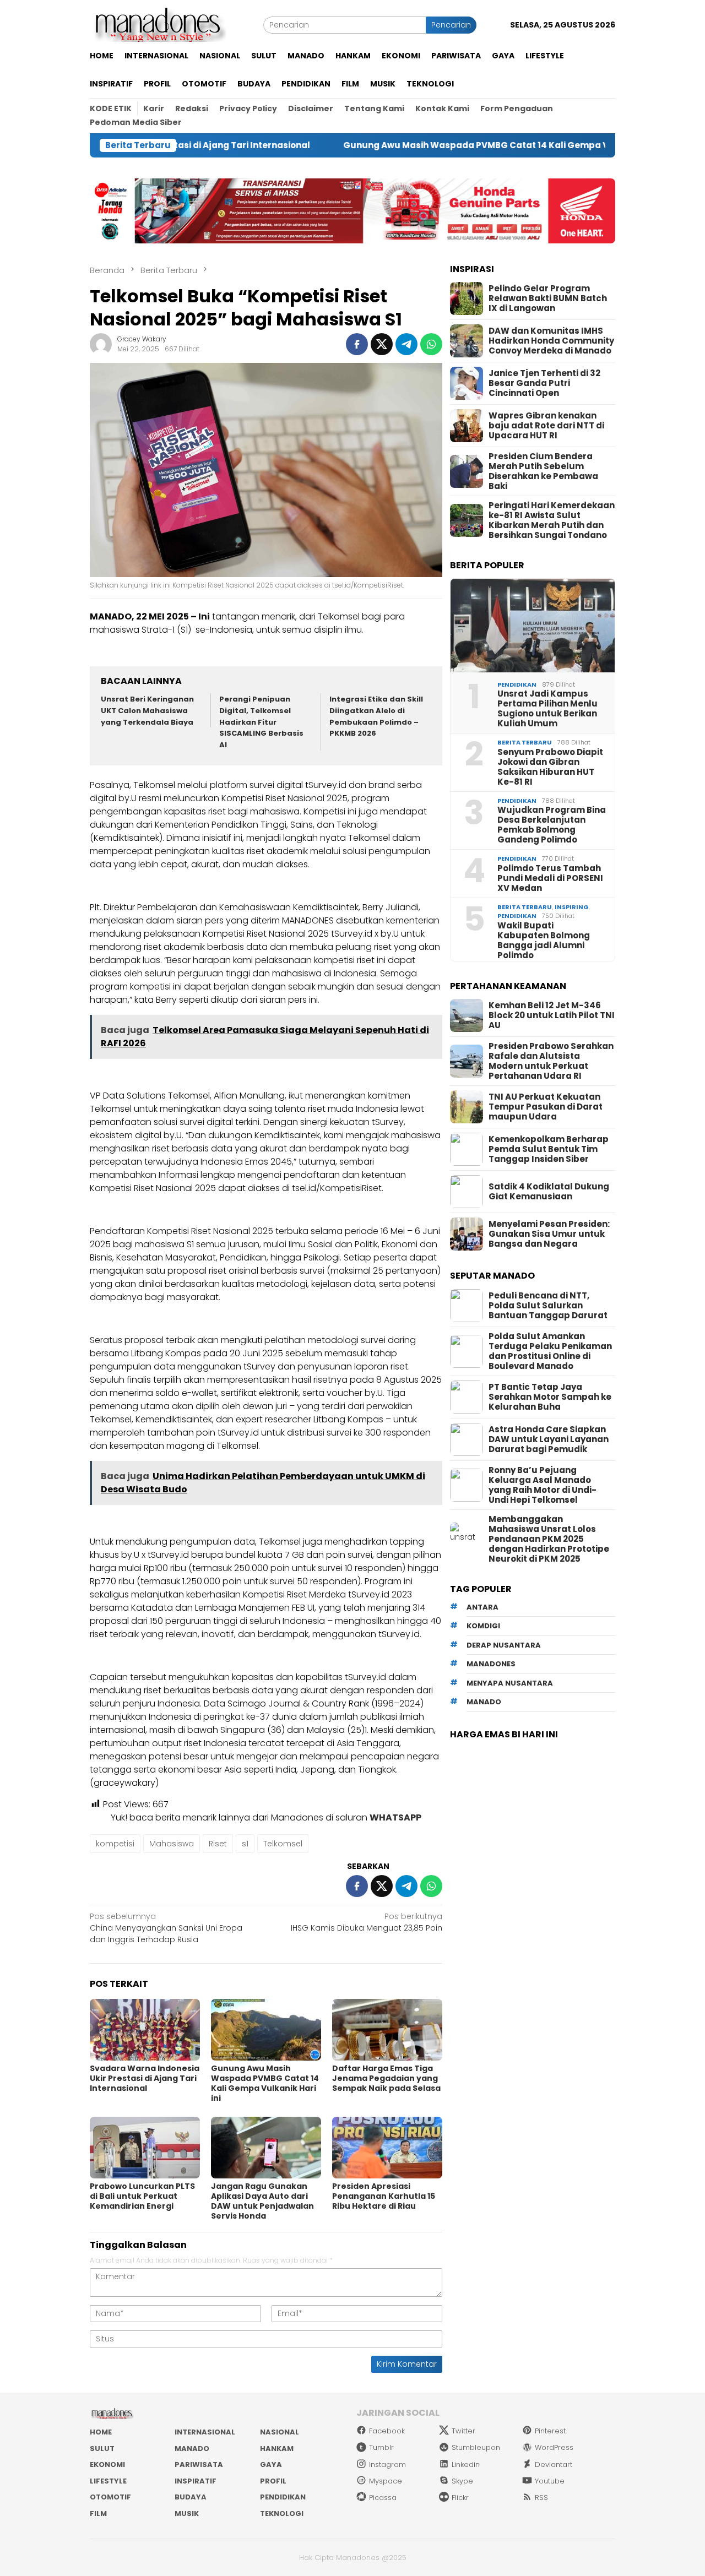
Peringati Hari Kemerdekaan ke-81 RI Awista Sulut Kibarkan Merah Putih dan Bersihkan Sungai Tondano (552, 520)
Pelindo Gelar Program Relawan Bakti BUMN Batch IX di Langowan (548, 298)
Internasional (205, 2432)
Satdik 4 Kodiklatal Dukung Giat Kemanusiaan (549, 1192)
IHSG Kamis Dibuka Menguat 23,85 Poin (367, 1922)
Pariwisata (199, 2464)
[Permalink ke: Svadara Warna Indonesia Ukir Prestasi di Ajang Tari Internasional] (145, 2030)
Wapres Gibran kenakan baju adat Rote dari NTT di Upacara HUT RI (546, 426)
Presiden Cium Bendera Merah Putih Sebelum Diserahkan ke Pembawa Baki (543, 471)
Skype (462, 2481)
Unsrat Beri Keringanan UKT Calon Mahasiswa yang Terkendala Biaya (147, 711)
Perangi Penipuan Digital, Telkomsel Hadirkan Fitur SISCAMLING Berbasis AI (261, 722)
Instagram (387, 2464)
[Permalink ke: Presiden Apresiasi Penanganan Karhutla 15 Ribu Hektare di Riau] (387, 2148)
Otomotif (110, 2497)
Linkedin (466, 2464)
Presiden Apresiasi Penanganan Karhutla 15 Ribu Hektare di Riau (384, 2196)
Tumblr (381, 2447)
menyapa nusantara (510, 1683)
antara (482, 1607)
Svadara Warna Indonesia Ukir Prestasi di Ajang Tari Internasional (145, 2078)
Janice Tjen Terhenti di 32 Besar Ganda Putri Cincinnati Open (544, 383)
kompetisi (115, 1844)
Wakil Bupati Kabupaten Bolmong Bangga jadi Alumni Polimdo (544, 941)
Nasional (280, 2432)
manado (484, 1702)
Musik (187, 2513)
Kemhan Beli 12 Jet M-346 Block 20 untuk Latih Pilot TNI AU (552, 1015)
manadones (491, 1664)
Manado (192, 2449)
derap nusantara (504, 1645)
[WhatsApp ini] (431, 344)
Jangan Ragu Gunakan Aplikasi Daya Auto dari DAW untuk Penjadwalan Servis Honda (262, 2201)
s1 (245, 1844)
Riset (218, 1844)
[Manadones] (158, 24)
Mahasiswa (172, 1844)
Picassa (383, 2498)
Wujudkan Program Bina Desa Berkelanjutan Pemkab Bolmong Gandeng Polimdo (552, 825)
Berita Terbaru (525, 742)
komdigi (483, 1626)
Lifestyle (108, 2481)
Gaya (271, 2464)
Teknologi (282, 2513)
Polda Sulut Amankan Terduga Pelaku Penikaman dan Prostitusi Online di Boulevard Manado (550, 1351)
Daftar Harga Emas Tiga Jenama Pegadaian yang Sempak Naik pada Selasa (386, 2078)
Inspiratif (196, 2481)
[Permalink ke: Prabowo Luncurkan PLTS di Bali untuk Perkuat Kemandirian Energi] (145, 2148)
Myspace (386, 2481)
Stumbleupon (476, 2447)
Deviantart (554, 2464)
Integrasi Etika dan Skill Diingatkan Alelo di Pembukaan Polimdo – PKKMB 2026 (376, 716)
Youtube (550, 2481)
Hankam (277, 2449)
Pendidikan (517, 684)
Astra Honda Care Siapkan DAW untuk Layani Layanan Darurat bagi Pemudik (549, 1439)
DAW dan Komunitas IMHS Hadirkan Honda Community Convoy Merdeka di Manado (551, 341)
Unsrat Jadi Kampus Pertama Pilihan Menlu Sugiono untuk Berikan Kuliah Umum (547, 709)
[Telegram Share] (406, 344)
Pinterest (550, 2431)
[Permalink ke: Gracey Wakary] (101, 344)
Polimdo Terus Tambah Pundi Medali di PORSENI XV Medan (550, 878)
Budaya (191, 2497)
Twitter (463, 2431)
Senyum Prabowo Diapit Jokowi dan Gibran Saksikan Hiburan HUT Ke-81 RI (550, 767)
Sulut (102, 2449)
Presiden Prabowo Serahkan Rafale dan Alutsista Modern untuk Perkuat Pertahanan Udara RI (551, 1061)
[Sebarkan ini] (357, 344)
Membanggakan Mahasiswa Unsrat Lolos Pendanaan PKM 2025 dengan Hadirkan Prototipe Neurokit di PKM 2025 (549, 1539)
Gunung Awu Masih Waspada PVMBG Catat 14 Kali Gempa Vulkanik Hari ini (422, 145)
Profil (273, 2481)
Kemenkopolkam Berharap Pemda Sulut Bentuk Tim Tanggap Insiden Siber (549, 1149)
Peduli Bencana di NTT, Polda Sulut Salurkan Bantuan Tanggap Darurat (548, 1306)
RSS (541, 2498)
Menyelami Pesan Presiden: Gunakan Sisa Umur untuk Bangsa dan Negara (549, 1234)
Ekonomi (107, 2464)
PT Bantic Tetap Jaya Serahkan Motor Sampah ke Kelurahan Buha (550, 1397)
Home (101, 2432)
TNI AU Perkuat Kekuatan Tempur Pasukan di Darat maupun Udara (546, 1107)
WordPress (554, 2447)
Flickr (460, 2498)
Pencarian (451, 25)
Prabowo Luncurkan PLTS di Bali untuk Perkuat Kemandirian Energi (142, 2196)
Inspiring (572, 907)
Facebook (387, 2431)
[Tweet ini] (382, 344)
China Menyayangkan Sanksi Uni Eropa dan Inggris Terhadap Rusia (166, 1928)
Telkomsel (283, 1844)
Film (98, 2513)
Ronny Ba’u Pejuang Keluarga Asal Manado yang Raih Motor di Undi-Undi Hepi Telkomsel (543, 1485)
